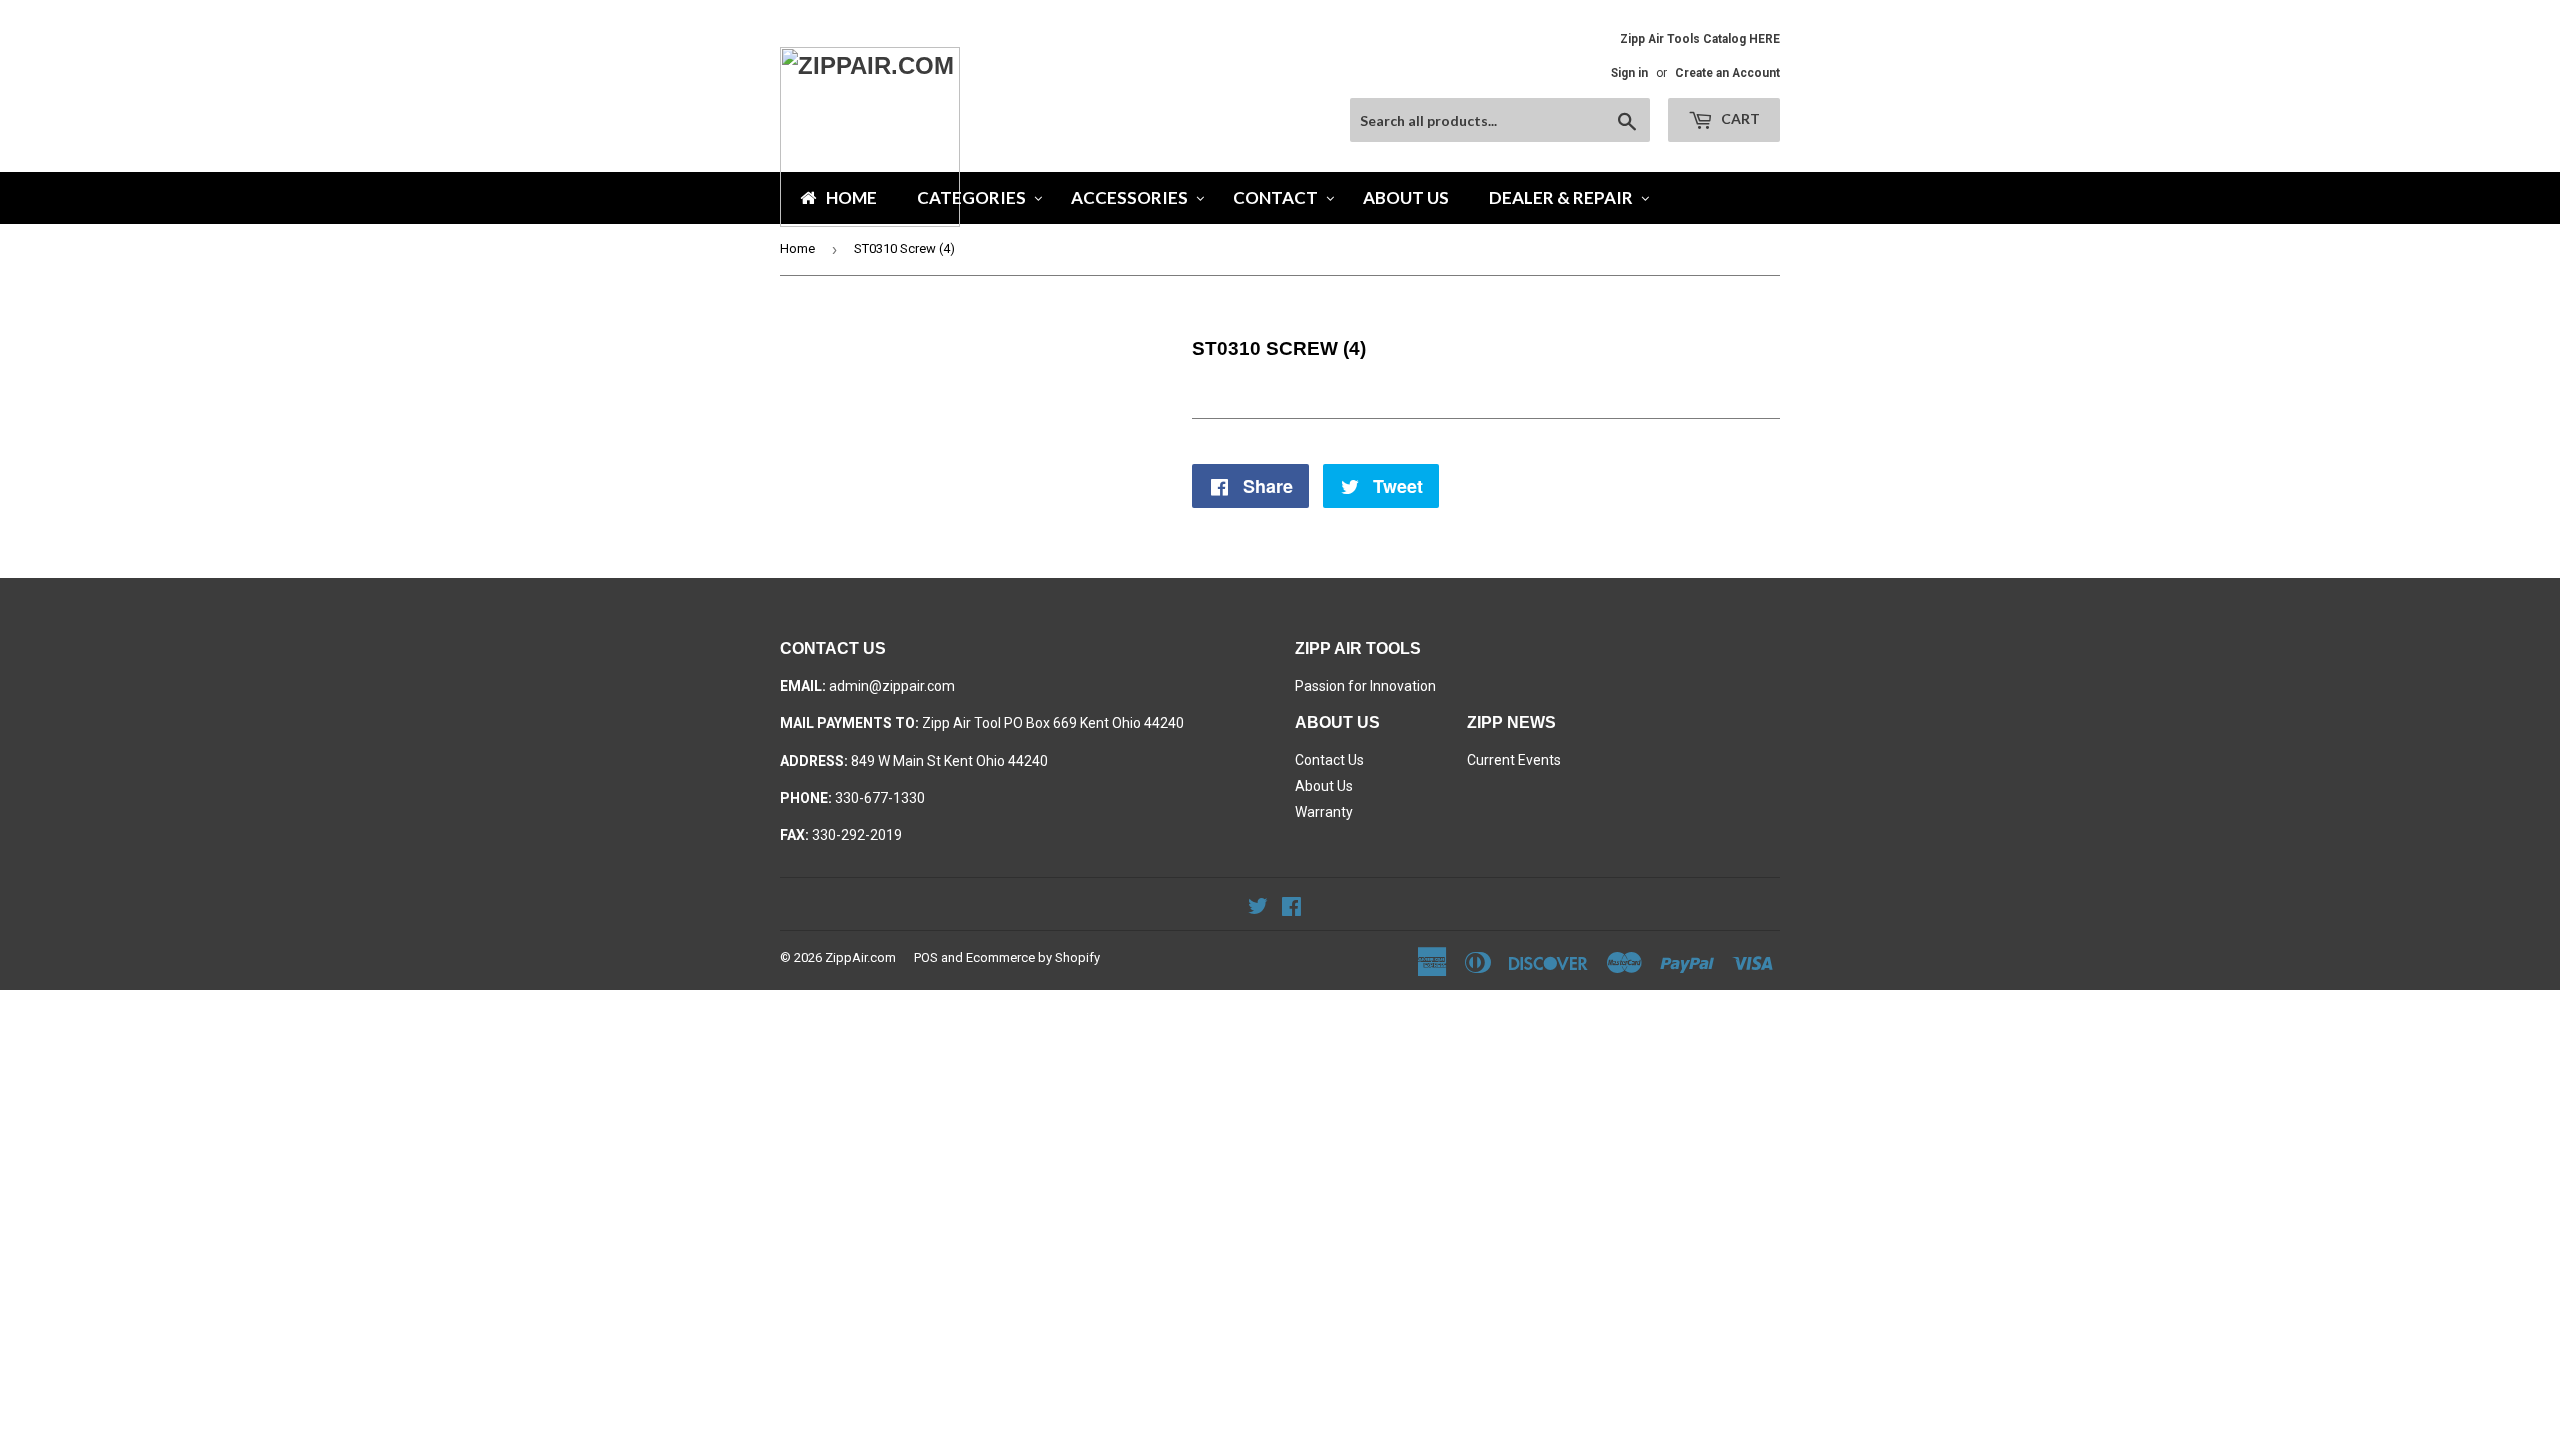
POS (926, 957)
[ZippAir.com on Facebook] (1291, 909)
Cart (1739, 118)
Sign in (1629, 73)
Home (797, 248)
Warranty (1324, 812)
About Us (1324, 786)
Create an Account (1727, 73)
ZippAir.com (860, 957)
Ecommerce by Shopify (1033, 957)
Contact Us (1329, 760)
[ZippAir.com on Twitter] (1258, 909)
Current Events (1514, 760)
